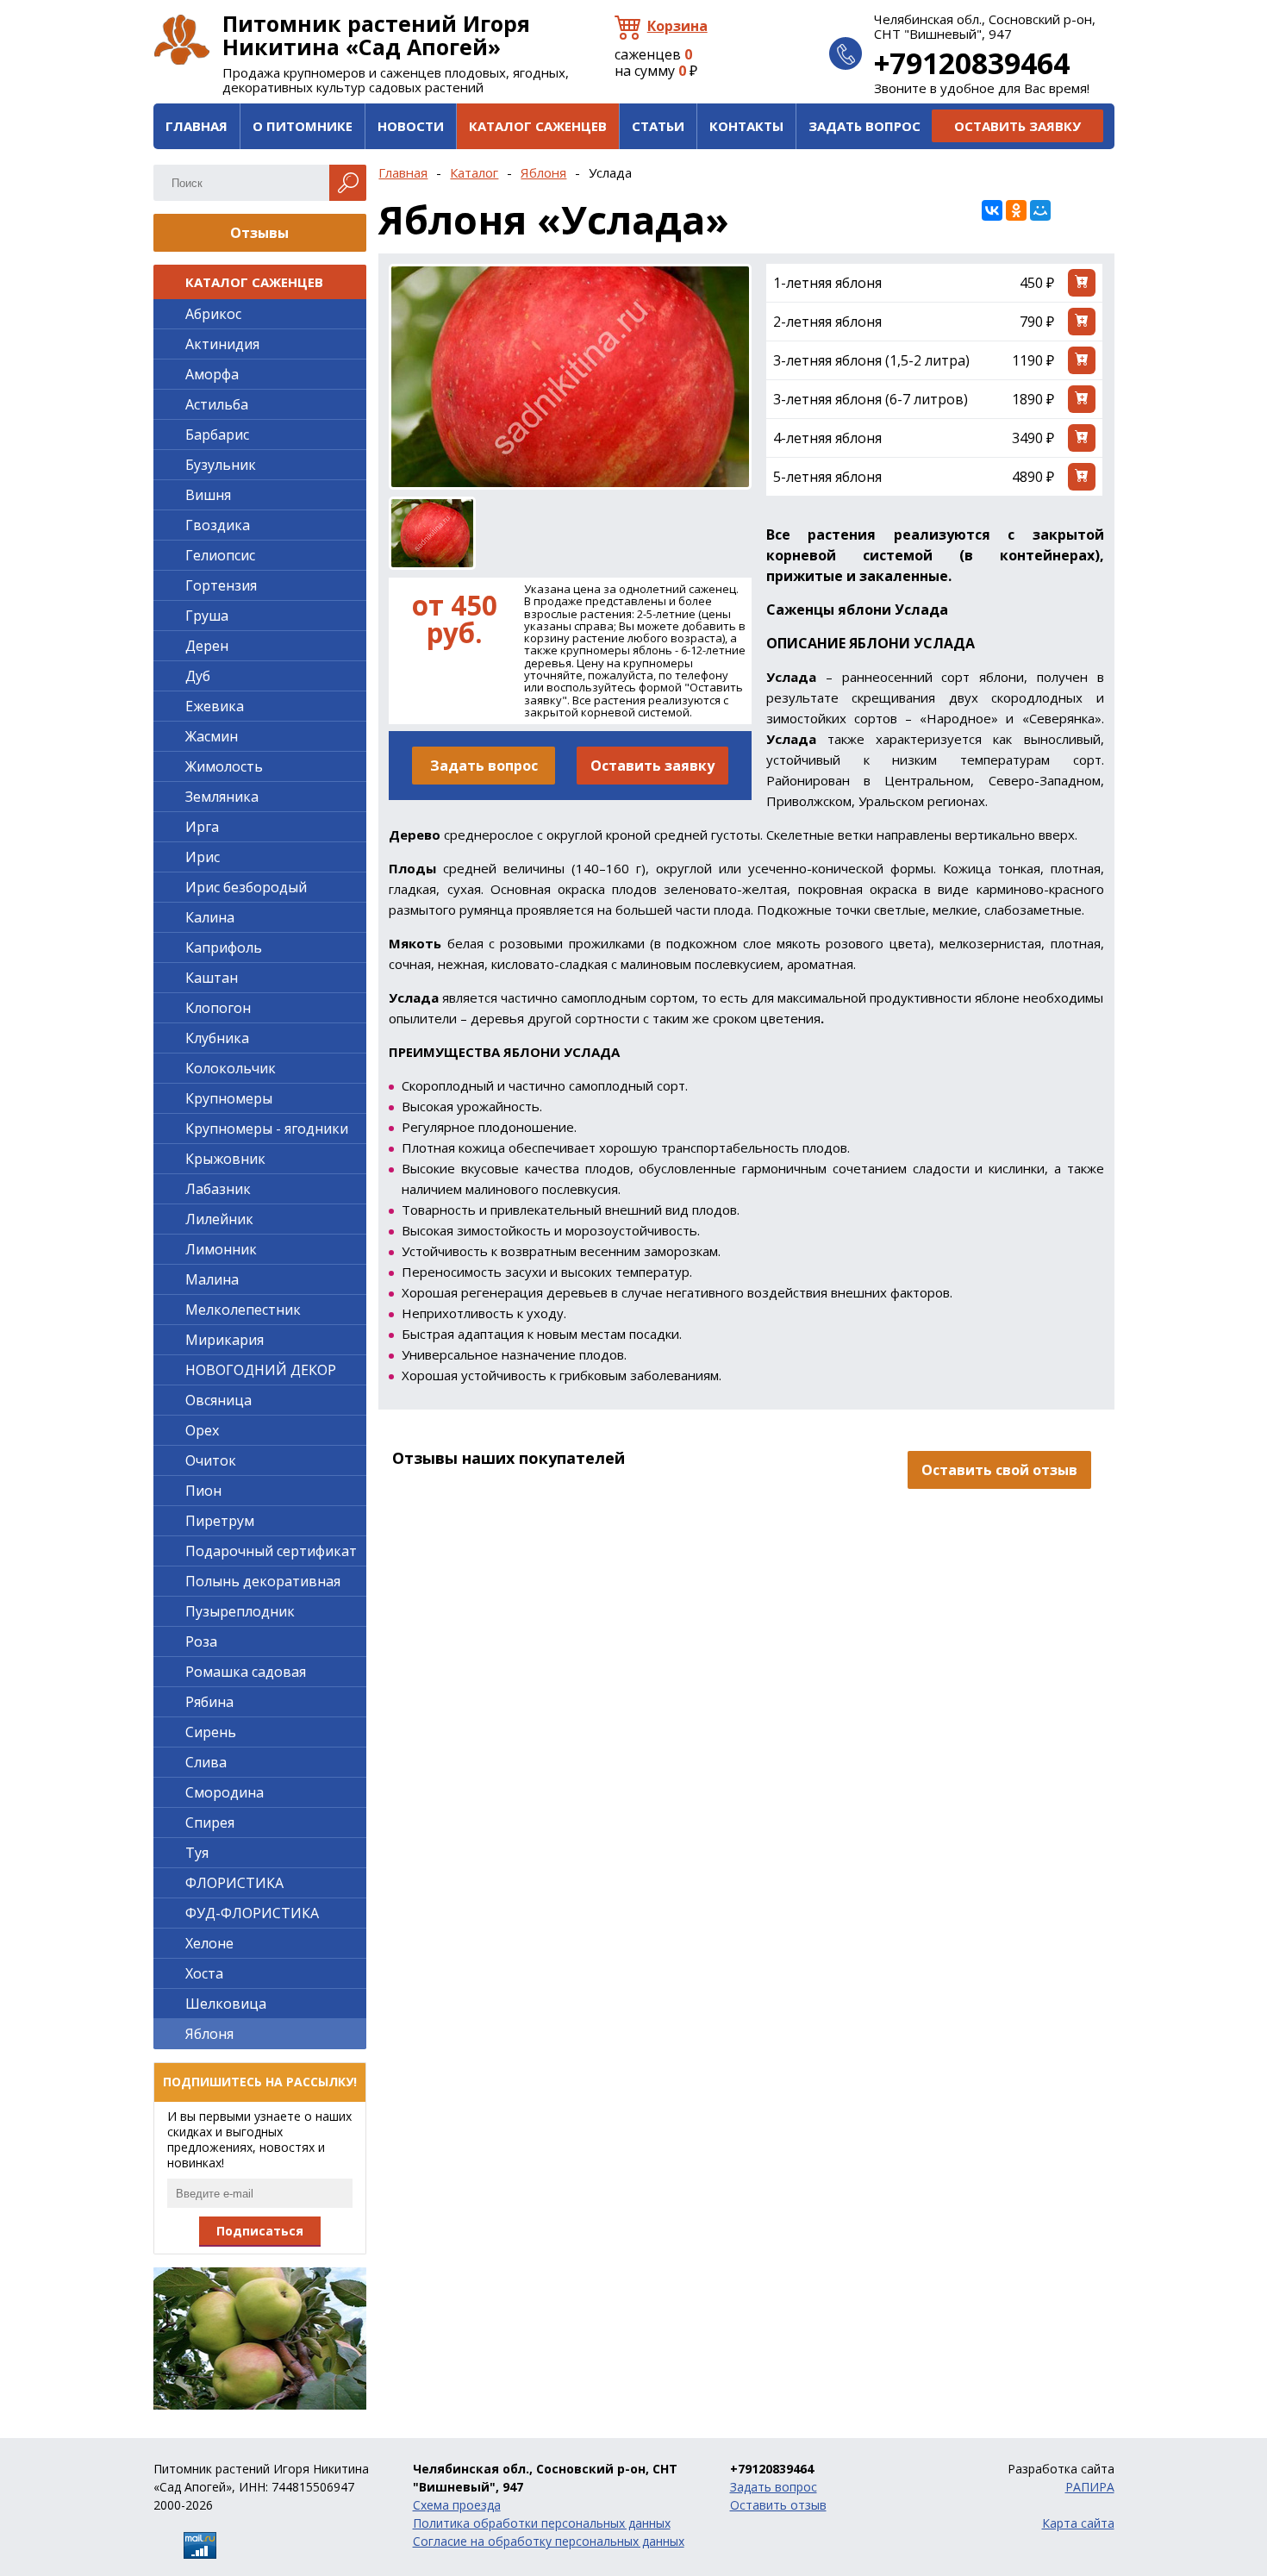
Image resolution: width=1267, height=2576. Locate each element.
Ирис (203, 857)
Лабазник (218, 1189)
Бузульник (221, 465)
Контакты (746, 126)
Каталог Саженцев (538, 126)
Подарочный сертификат (271, 1551)
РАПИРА (1090, 2487)
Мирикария (225, 1340)
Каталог (474, 172)
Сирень (211, 1732)
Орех (202, 1430)
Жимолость (224, 766)
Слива (206, 1762)
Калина (210, 917)
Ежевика (215, 706)
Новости (411, 126)
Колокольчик (231, 1068)
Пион (203, 1491)
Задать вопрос (864, 126)
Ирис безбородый (246, 887)
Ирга (202, 827)
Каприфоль (224, 947)
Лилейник (219, 1219)
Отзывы (259, 233)
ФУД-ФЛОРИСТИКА (252, 1913)
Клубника (217, 1038)
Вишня (208, 495)
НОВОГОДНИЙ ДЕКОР (261, 1370)
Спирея (210, 1823)
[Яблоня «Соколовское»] (260, 2338)
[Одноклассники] (1016, 210)
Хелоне (209, 1943)
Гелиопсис (220, 555)
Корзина (677, 26)
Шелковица (226, 2004)
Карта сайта (1078, 2523)
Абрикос (213, 314)
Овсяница (218, 1400)
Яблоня (543, 172)
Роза (201, 1641)
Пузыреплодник (240, 1611)
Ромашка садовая (246, 1672)
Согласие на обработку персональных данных (549, 2541)
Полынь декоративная (263, 1581)
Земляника (222, 797)
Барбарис (217, 435)
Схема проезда (457, 2505)
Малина (212, 1279)
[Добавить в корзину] (1082, 283)
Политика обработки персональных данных (542, 2523)
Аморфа (212, 374)
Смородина (225, 1792)
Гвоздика (218, 525)
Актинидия (222, 344)
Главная (197, 126)
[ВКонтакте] (992, 210)
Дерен (207, 646)
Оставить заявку (1017, 126)
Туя (197, 1853)
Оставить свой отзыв (999, 1470)
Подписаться (260, 2231)
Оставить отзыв (778, 2505)
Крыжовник (225, 1159)
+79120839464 (972, 63)
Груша (207, 616)
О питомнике (303, 126)
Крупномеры (229, 1098)
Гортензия (221, 585)
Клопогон (218, 1008)
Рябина (209, 1702)
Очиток (211, 1460)
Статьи (658, 126)
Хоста (204, 1973)
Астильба (217, 404)
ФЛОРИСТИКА (234, 1883)
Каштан (212, 978)
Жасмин (212, 736)
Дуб (198, 676)
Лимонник (221, 1249)
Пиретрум (220, 1521)
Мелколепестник (243, 1310)
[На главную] (182, 40)
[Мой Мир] (1040, 210)
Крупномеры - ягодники (267, 1129)
